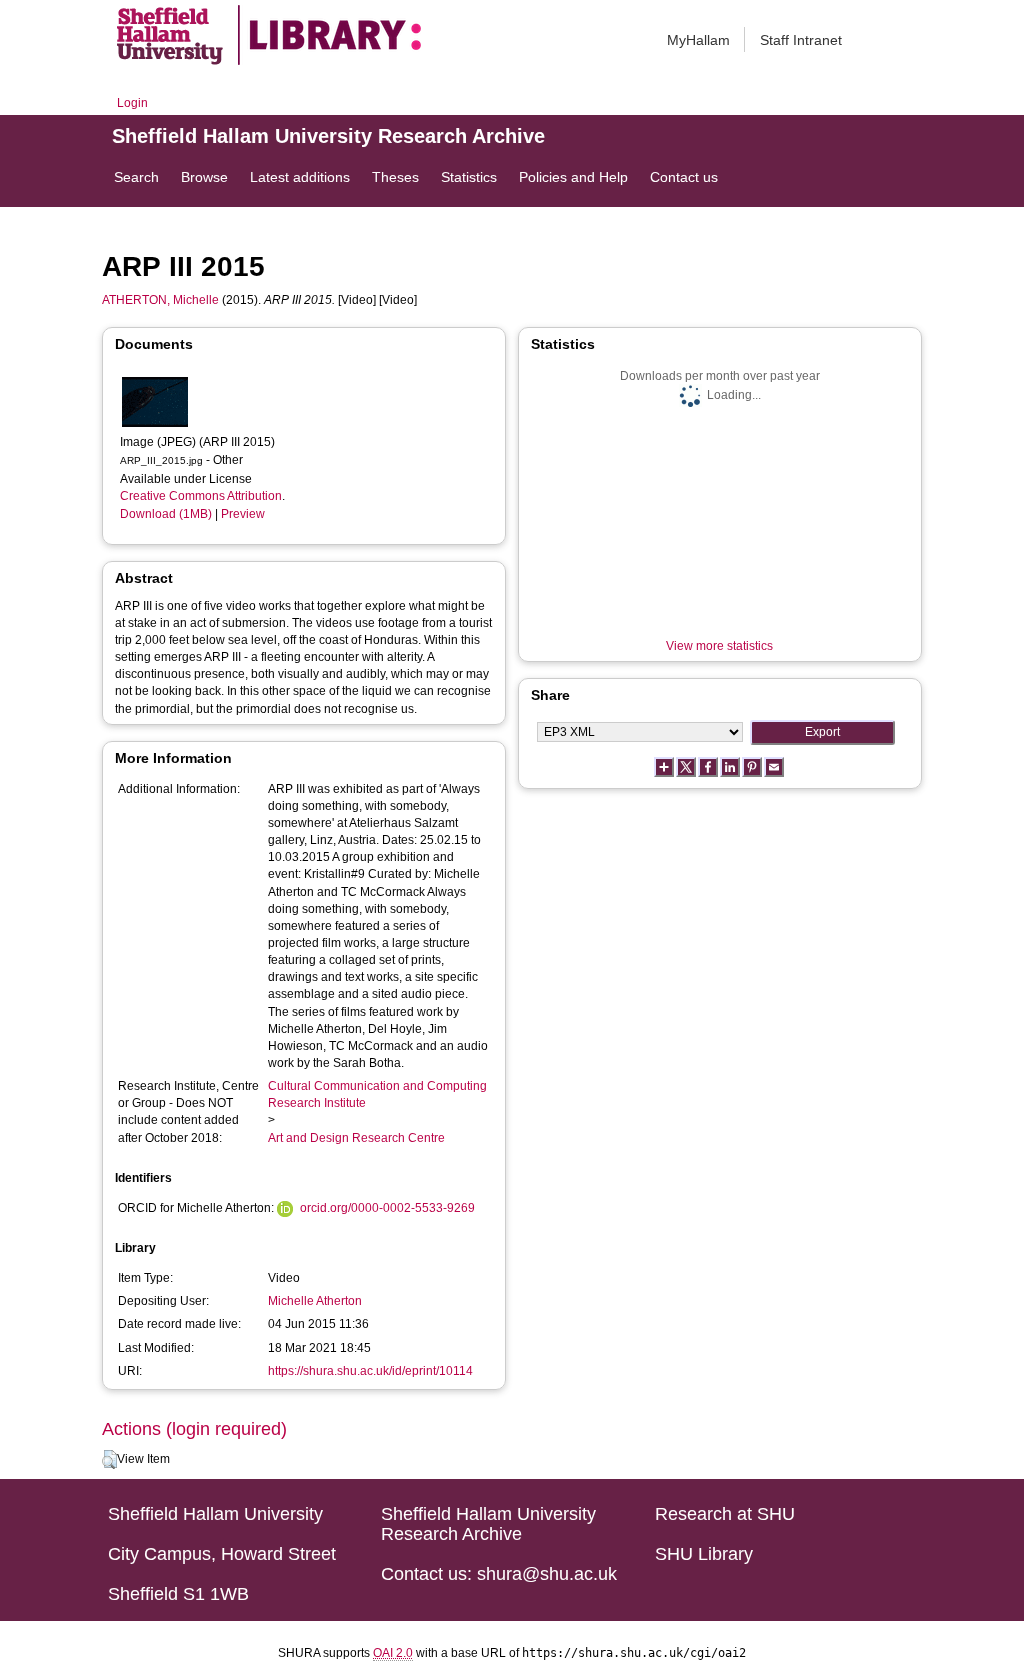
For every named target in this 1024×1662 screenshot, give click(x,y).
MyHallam (698, 40)
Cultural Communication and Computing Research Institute (377, 1094)
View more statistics (719, 646)
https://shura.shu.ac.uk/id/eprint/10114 (370, 1371)
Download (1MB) (166, 514)
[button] (109, 1460)
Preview (243, 514)
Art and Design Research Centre (356, 1138)
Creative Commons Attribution (201, 496)
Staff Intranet (801, 40)
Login (132, 103)
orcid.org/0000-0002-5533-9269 (387, 1208)
